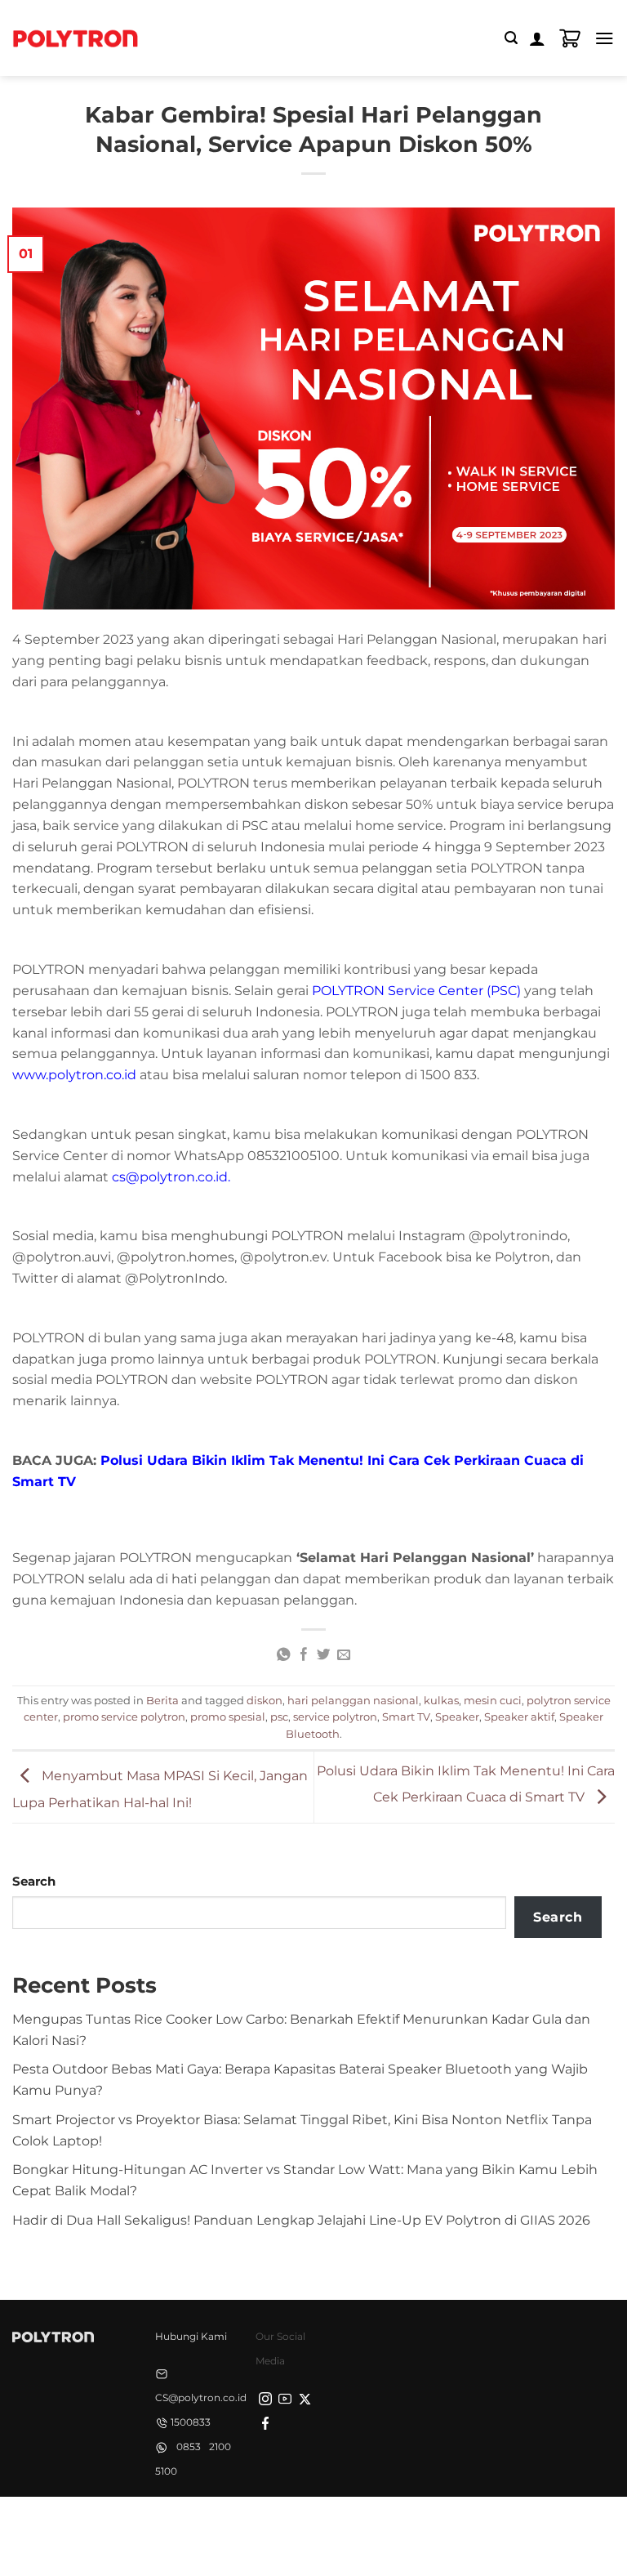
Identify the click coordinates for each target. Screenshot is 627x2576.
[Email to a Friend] (344, 1655)
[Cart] (570, 38)
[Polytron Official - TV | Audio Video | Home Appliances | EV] (75, 38)
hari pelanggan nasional (353, 1700)
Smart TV (406, 1717)
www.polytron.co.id (74, 1074)
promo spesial (228, 1717)
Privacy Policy (206, 2525)
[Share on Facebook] (303, 1655)
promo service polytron (124, 1717)
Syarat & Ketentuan (309, 2525)
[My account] (537, 38)
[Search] (511, 38)
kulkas (441, 1700)
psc (279, 1717)
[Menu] (605, 38)
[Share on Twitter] (323, 1655)
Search (34, 1882)
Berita (162, 1700)
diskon (265, 1700)
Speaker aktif (519, 1717)
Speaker (457, 1717)
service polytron (335, 1717)
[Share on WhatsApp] (283, 1655)
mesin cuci (493, 1700)
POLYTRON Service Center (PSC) (416, 990)
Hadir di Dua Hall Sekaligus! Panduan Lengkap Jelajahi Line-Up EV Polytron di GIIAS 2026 (301, 2220)
